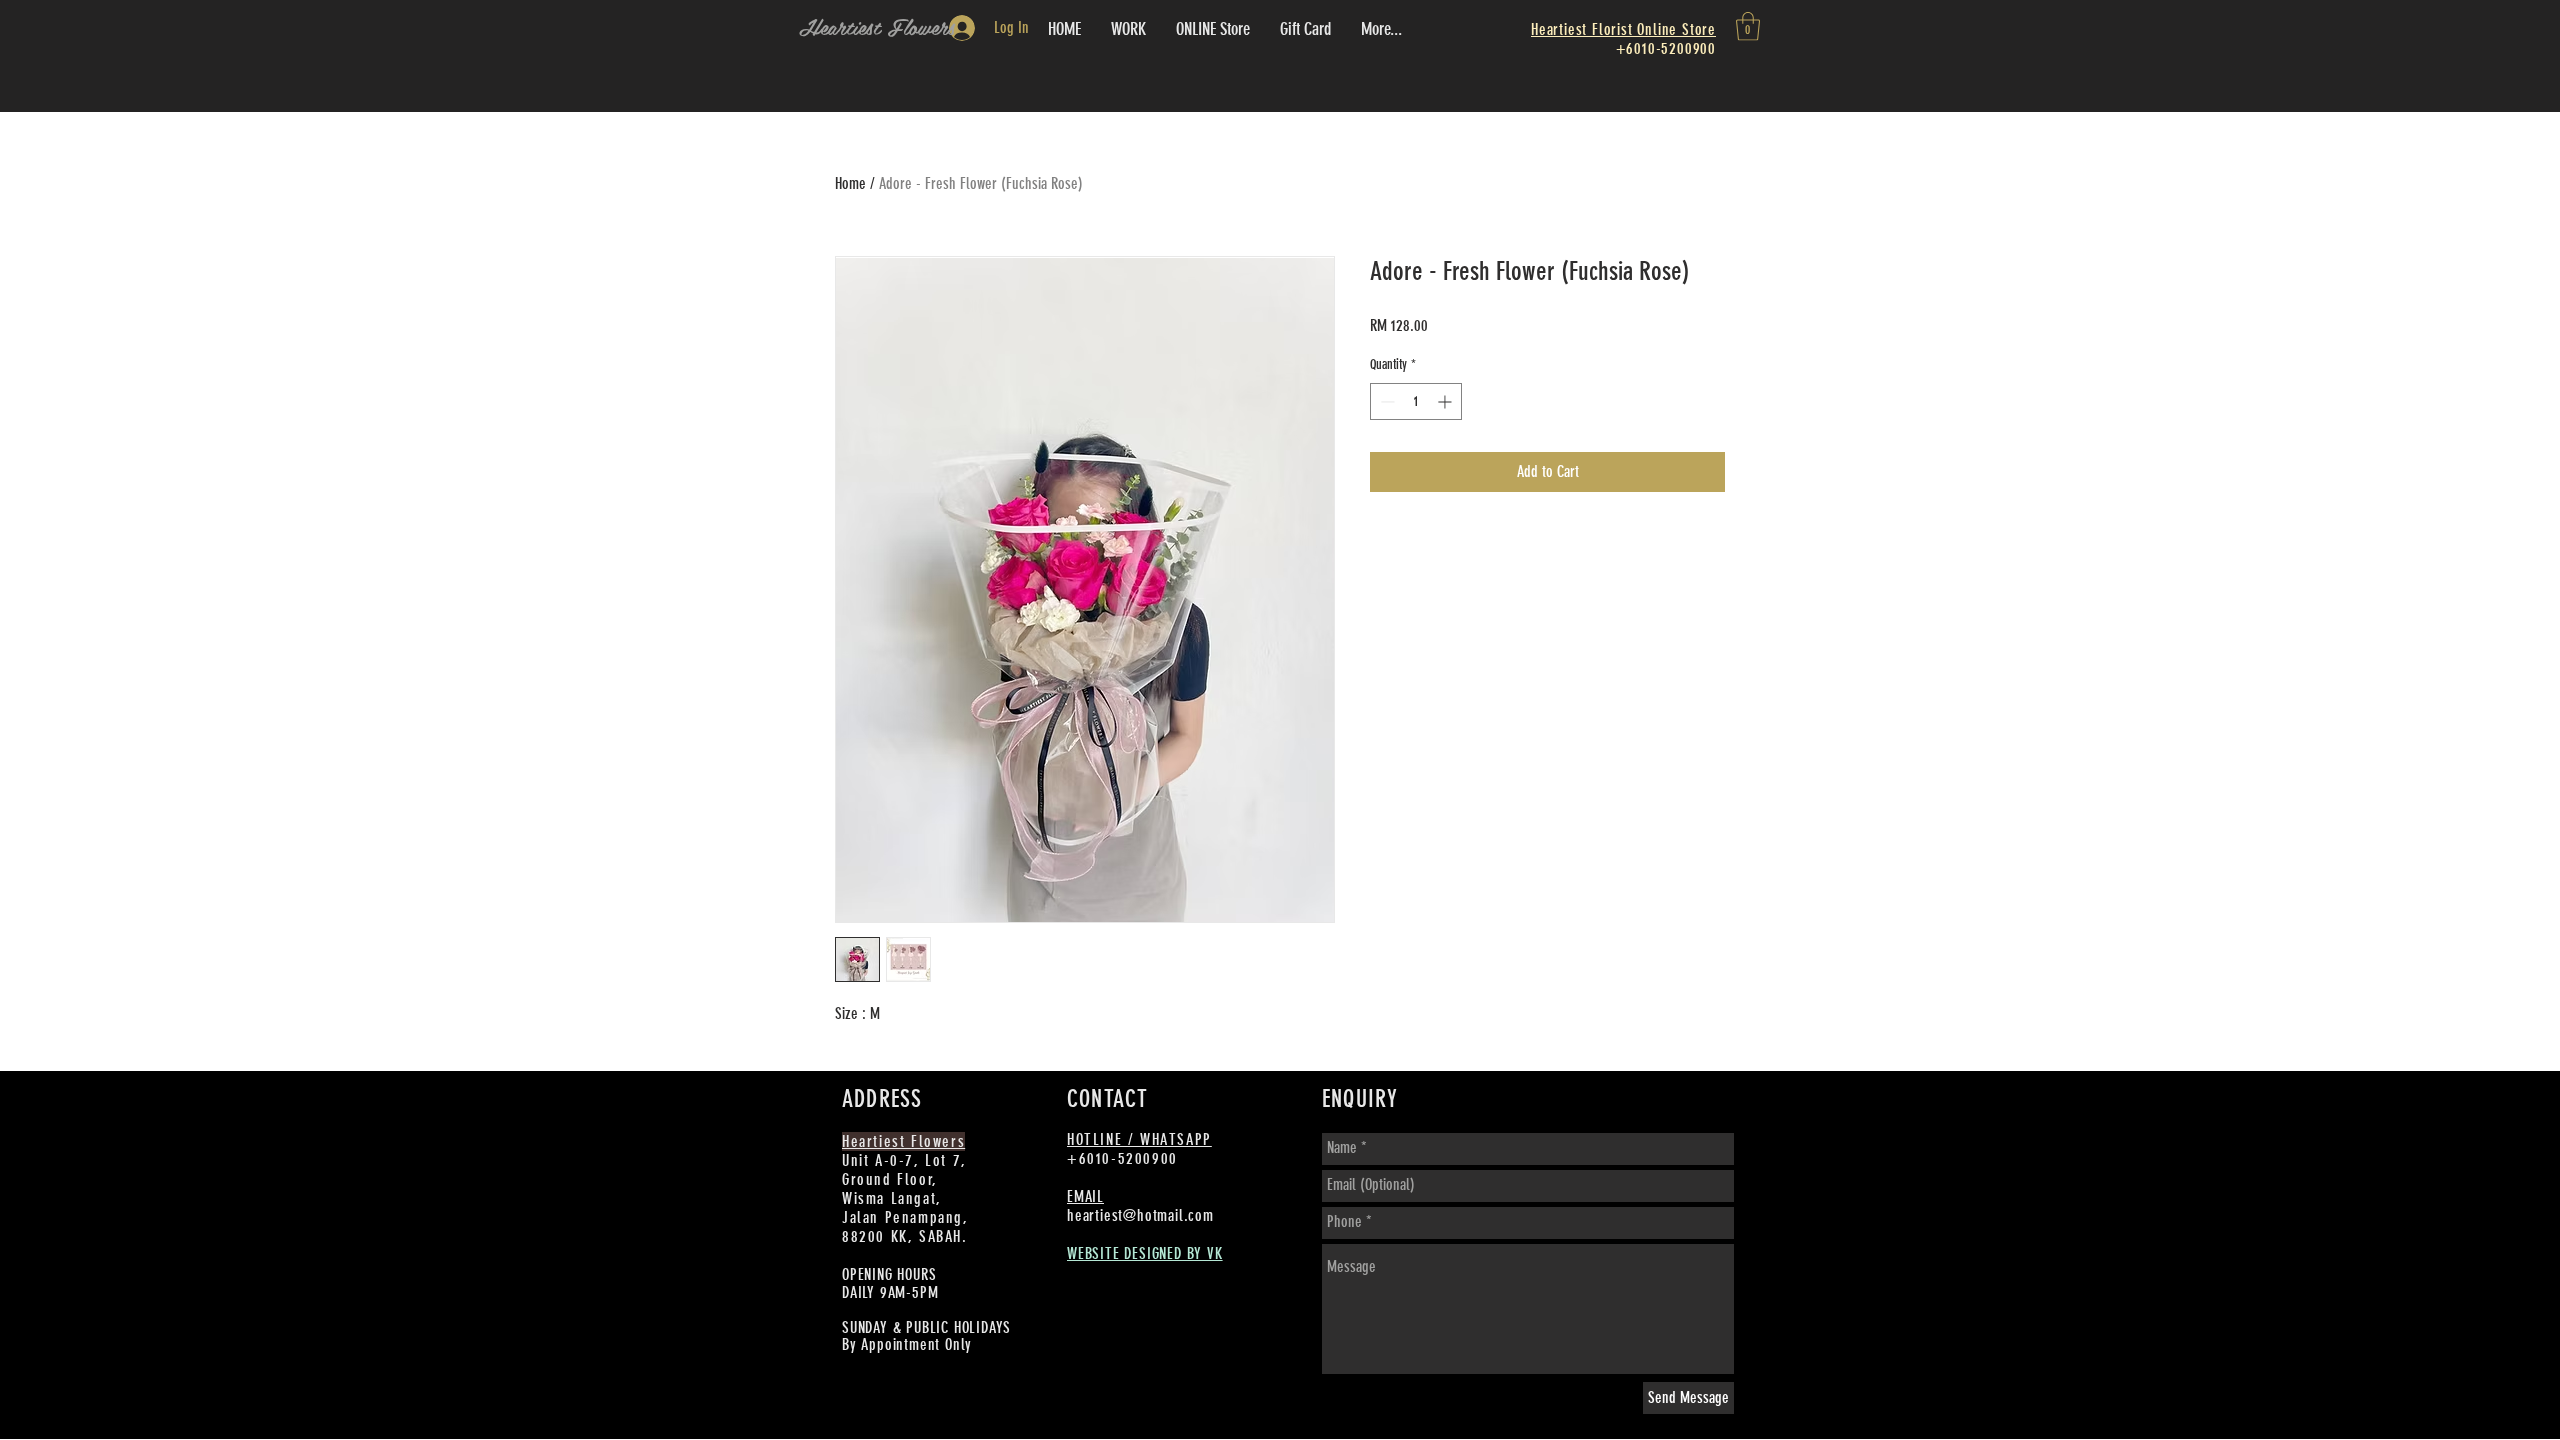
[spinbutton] (1416, 401)
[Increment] (1446, 401)
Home (850, 183)
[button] (1748, 26)
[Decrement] (1385, 401)
